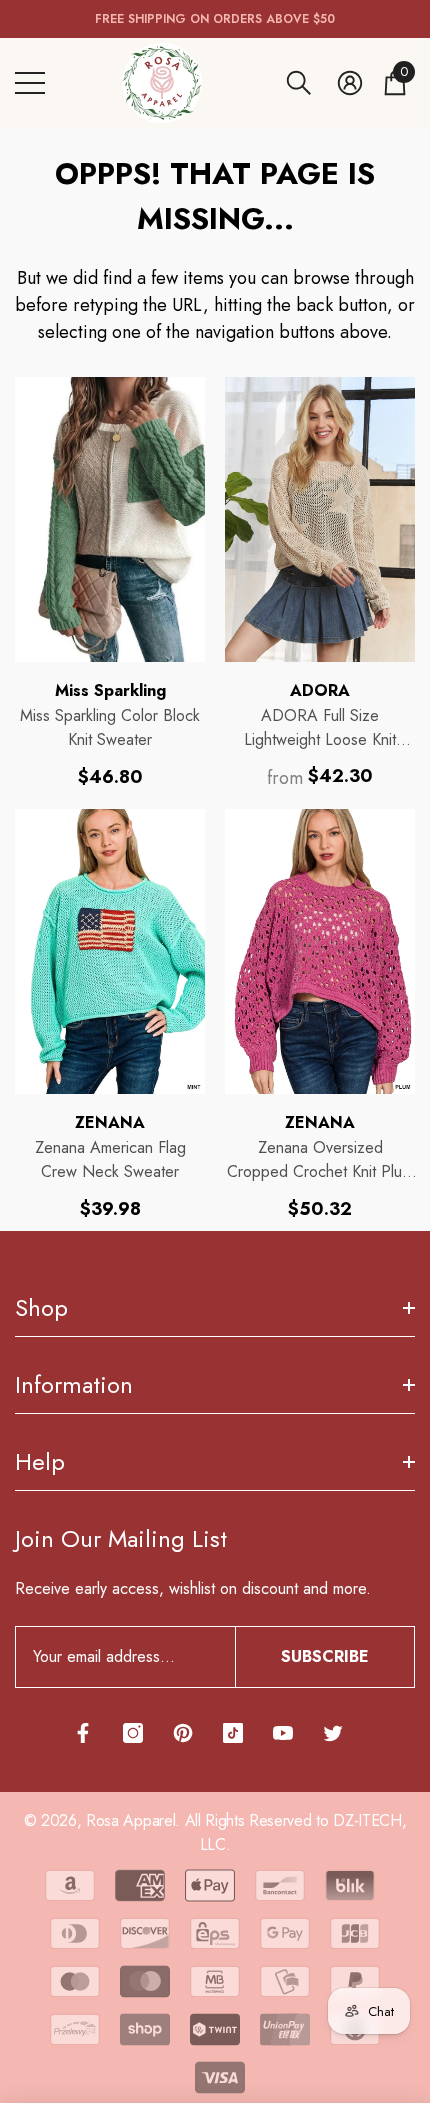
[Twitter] (333, 1733)
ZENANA (110, 1122)
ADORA (320, 690)
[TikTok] (233, 1733)
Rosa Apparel (130, 1820)
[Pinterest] (183, 1733)
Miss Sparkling (110, 690)
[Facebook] (83, 1733)
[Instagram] (133, 1733)
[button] (299, 83)
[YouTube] (283, 1733)
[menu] (30, 83)
